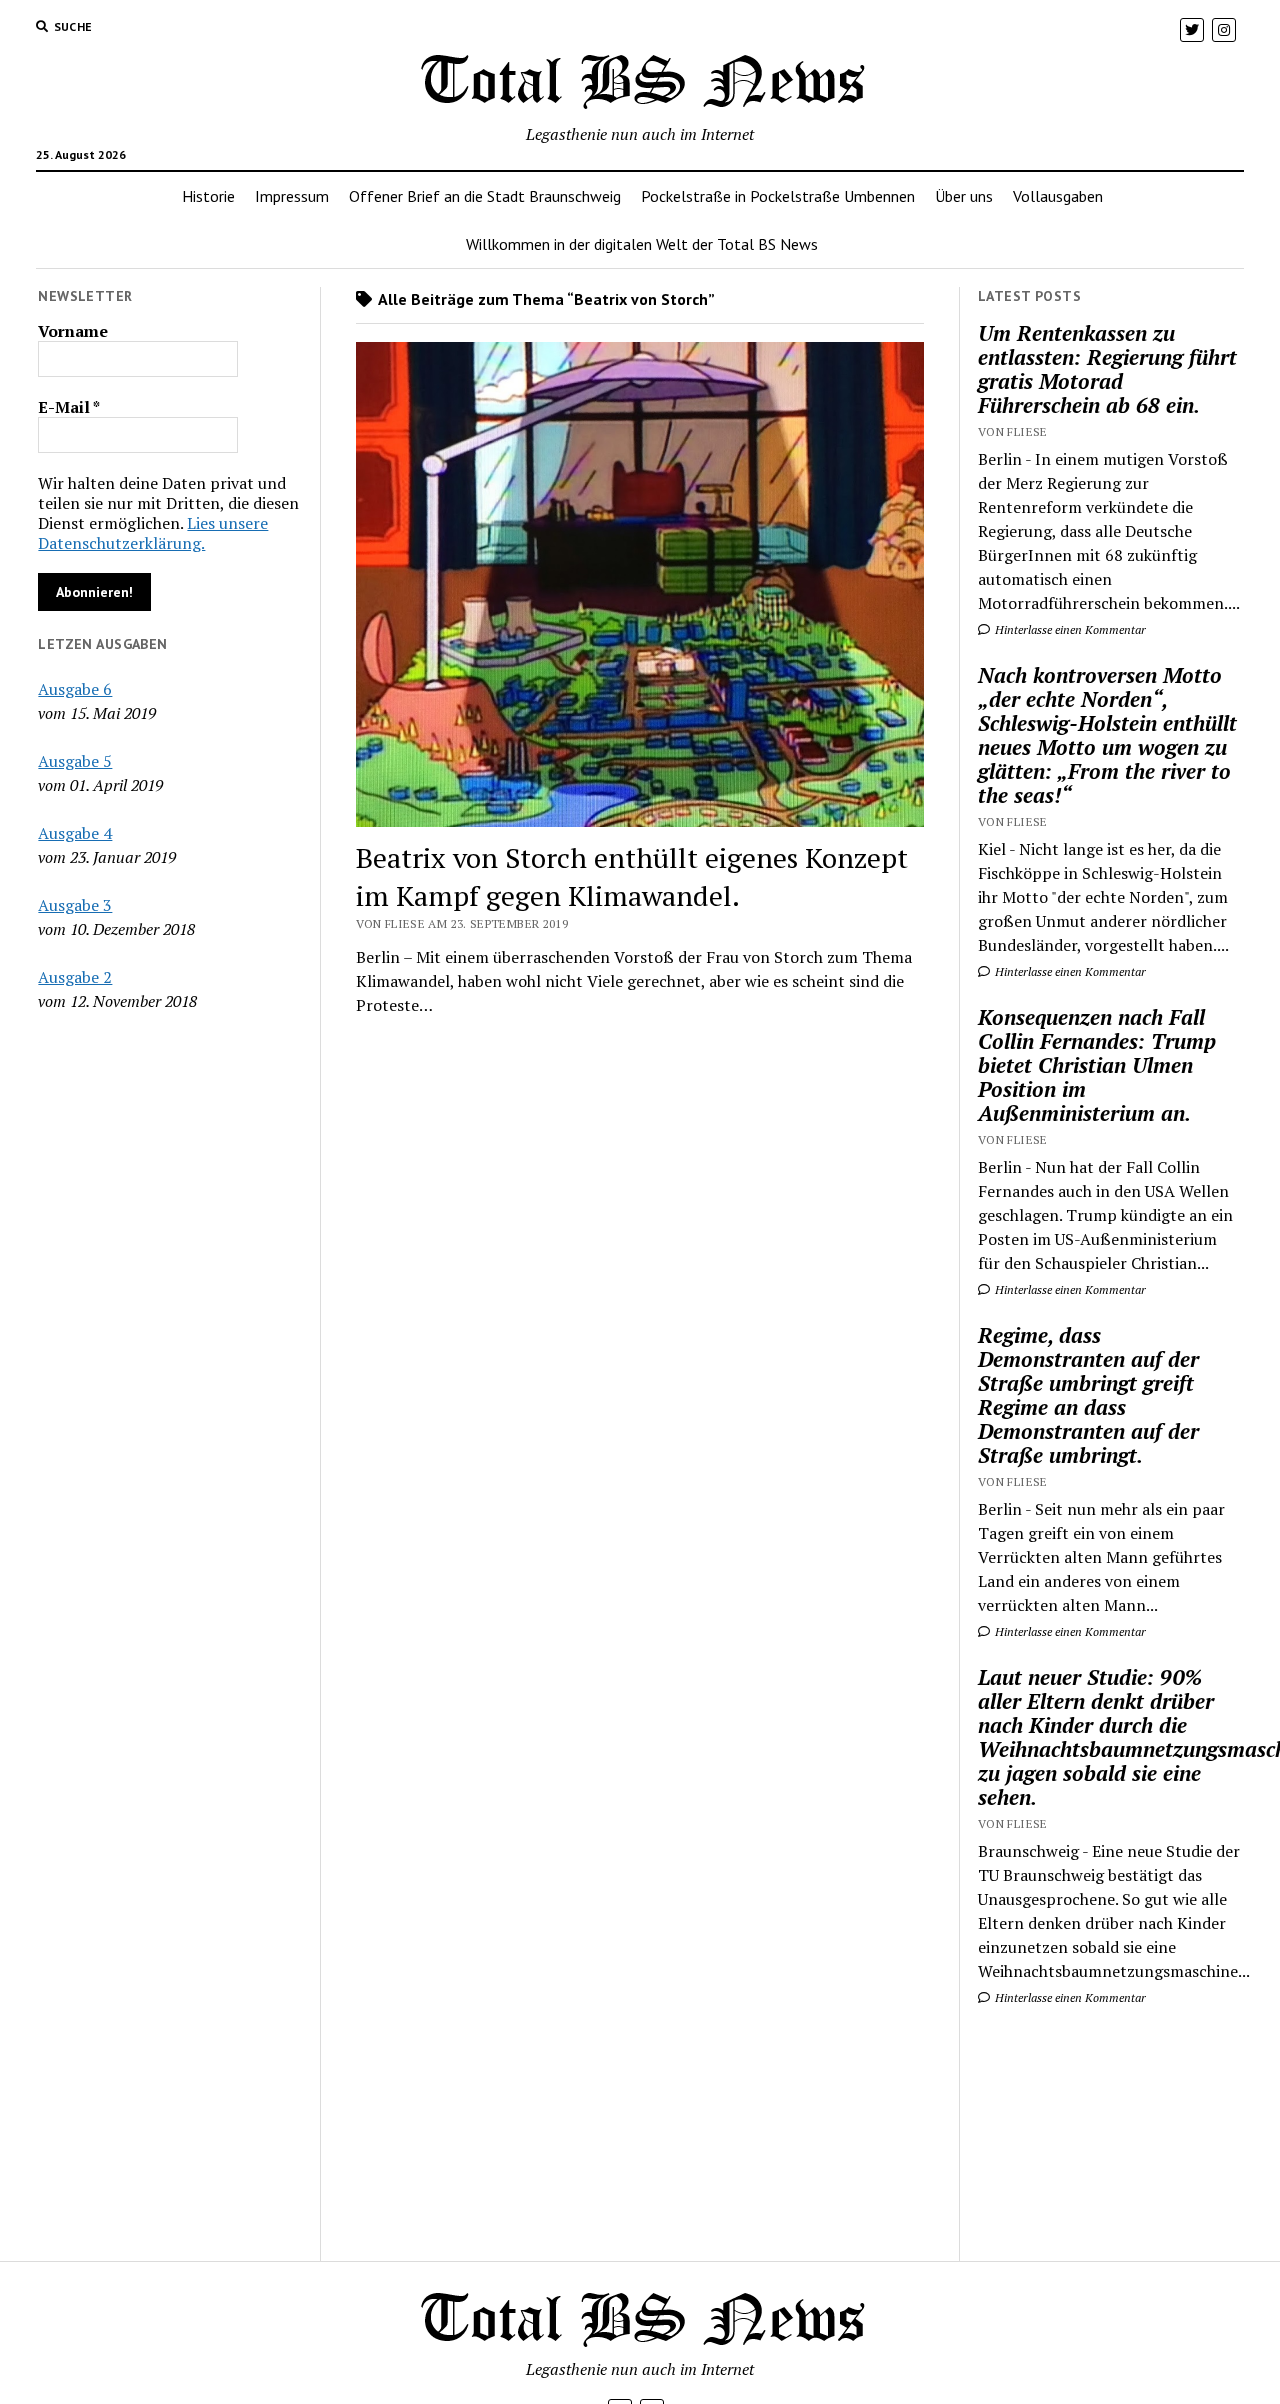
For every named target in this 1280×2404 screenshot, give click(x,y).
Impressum (292, 196)
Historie (208, 196)
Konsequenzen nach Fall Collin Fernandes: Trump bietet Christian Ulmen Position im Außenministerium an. (1097, 1065)
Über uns (964, 196)
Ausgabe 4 (75, 833)
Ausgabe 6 (75, 689)
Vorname (73, 331)
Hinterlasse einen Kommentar (1069, 629)
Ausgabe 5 (75, 761)
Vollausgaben (1058, 196)
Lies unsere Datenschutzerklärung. (153, 533)
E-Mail (69, 407)
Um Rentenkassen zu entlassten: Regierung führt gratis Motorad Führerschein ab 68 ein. (1107, 369)
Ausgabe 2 (75, 977)
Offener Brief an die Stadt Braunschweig (485, 196)
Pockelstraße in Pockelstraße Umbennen (778, 196)
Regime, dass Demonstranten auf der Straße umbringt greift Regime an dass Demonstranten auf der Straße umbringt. (1088, 1395)
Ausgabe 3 (75, 905)
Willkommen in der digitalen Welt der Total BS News (642, 244)
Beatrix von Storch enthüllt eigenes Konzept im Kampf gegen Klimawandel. (632, 876)
